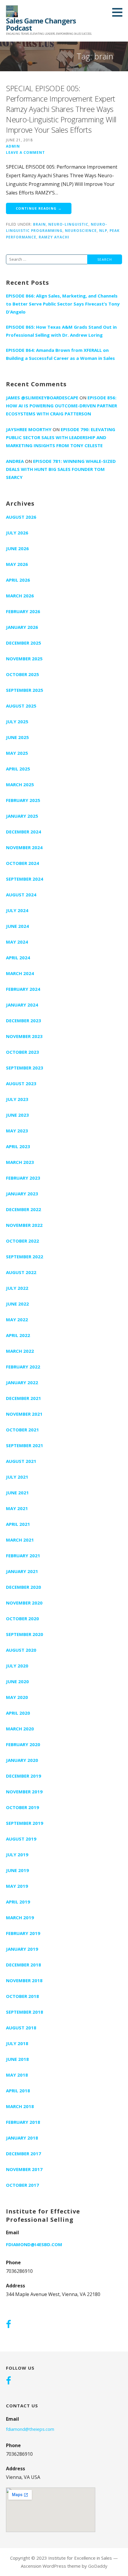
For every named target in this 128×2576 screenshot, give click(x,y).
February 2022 (23, 1367)
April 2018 (18, 2091)
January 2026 (22, 627)
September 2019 (25, 1823)
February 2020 (23, 1744)
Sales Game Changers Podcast (41, 24)
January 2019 (22, 1949)
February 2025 (23, 800)
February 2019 (23, 1933)
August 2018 (21, 2028)
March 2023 (20, 1162)
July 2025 (17, 721)
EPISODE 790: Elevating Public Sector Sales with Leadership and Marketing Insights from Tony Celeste (61, 437)
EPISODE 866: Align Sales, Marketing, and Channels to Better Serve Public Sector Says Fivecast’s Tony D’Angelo (63, 304)
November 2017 (24, 2169)
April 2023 (18, 1146)
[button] (119, 12)
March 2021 (20, 1540)
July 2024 (17, 910)
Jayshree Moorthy (29, 429)
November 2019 (24, 1792)
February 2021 (23, 1556)
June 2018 (17, 2059)
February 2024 (23, 989)
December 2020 (24, 1587)
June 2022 (17, 1304)
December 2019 (24, 1776)
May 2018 (17, 2075)
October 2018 (22, 1996)
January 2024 (22, 1005)
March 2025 (20, 784)
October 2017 (22, 2185)
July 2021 (17, 1477)
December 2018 (24, 1965)
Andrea (15, 461)
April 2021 (18, 1524)
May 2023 (17, 1131)
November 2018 (24, 1980)
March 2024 (20, 973)
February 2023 (23, 1178)
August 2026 (21, 517)
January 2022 (22, 1382)
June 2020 (17, 1681)
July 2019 (17, 1855)
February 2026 (23, 611)
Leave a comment (25, 152)
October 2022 (22, 1241)
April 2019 (18, 1902)
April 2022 (18, 1335)
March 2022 (20, 1351)
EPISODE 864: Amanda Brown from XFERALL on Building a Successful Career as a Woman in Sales (60, 354)
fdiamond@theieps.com (30, 2429)
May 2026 (17, 564)
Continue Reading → (39, 208)
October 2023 (22, 1052)
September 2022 (25, 1257)
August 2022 (21, 1272)
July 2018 (17, 2043)
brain (39, 224)
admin (13, 146)
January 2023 (22, 1194)
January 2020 (22, 1760)
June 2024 (17, 926)
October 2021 (22, 1430)
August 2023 (21, 1083)
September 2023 (25, 1068)
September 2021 (25, 1445)
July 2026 (17, 533)
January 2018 (22, 2138)
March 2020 (20, 1729)
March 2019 (20, 1917)
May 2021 (17, 1508)
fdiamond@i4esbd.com (34, 2244)
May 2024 (17, 942)
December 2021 (24, 1398)
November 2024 (24, 847)
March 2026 (20, 596)
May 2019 (17, 1886)
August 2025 (21, 706)
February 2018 (23, 2122)
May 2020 (17, 1697)
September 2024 (25, 879)
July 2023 (17, 1099)
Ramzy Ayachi (54, 237)
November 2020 (24, 1603)
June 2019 (17, 1870)
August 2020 (21, 1650)
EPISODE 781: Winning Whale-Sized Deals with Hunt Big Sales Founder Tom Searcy (61, 469)
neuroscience (81, 230)
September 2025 (25, 690)
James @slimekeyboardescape (42, 398)
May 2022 (17, 1319)
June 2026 (17, 548)
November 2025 (24, 659)
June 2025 (17, 737)
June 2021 (17, 1493)
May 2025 (17, 753)
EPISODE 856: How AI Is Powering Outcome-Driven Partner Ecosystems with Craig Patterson (61, 406)
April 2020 (18, 1713)
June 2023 (17, 1115)
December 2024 (24, 832)
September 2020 (25, 1634)
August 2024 (21, 895)
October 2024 (22, 863)
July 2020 (17, 1666)
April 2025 (18, 769)
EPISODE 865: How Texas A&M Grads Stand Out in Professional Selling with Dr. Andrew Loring (61, 331)
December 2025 (24, 643)
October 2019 (22, 1807)
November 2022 (24, 1225)
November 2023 (24, 1036)
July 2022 (17, 1288)
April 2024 (18, 958)
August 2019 (21, 1839)
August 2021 (21, 1461)
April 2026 (18, 580)
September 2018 (25, 2012)
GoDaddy (98, 2566)
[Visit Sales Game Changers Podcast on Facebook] (8, 2325)
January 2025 (22, 816)
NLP (103, 230)
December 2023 (24, 1020)
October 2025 (22, 674)
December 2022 (24, 1209)
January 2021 (22, 1571)
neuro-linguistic (68, 224)
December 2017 (24, 2153)
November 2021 (24, 1414)
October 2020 (22, 1618)
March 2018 (20, 2106)
